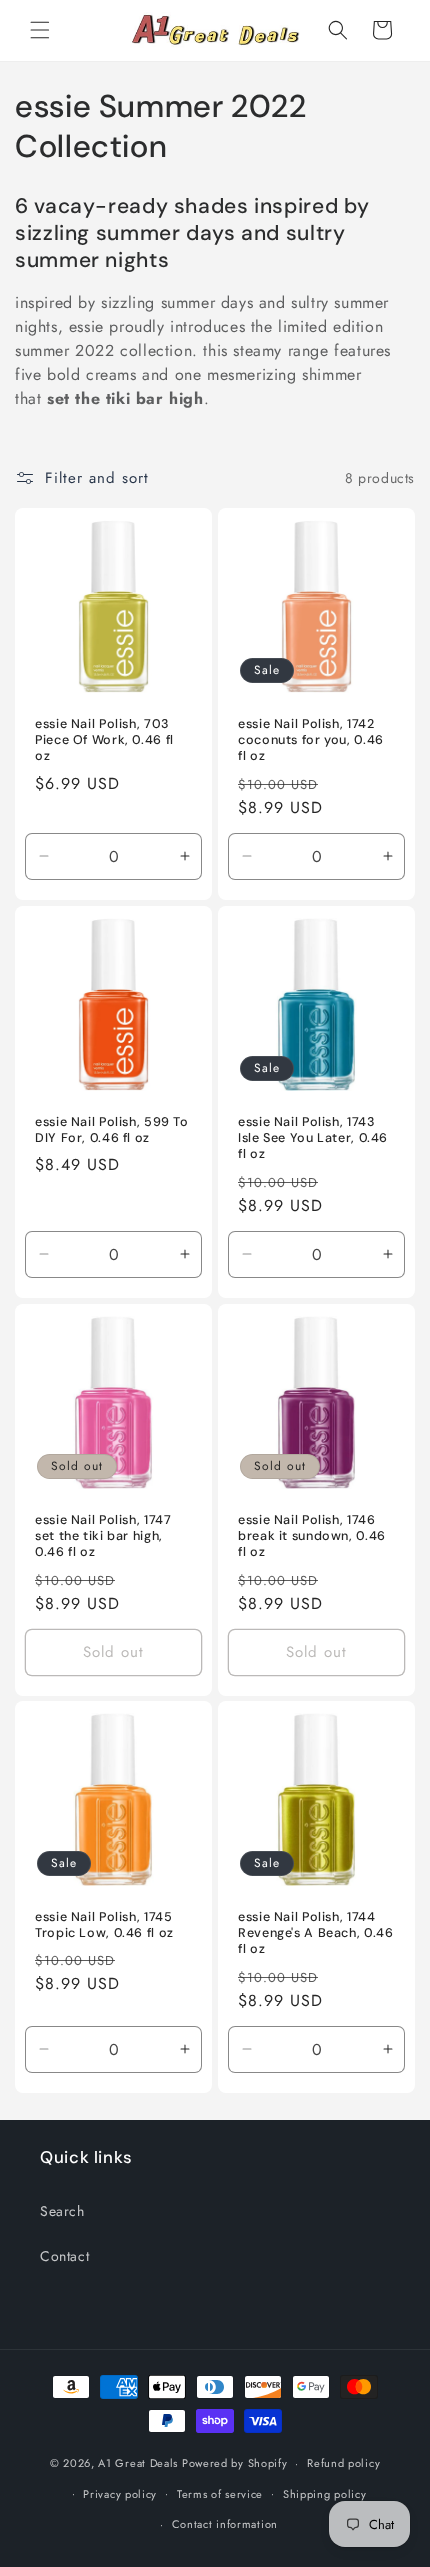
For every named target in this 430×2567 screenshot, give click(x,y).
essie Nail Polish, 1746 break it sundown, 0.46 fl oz (312, 1536)
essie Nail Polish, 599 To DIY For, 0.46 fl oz (112, 1130)
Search (62, 2211)
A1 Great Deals (138, 2463)
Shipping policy (325, 2494)
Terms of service (220, 2494)
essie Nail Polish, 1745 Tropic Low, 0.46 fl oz (104, 1925)
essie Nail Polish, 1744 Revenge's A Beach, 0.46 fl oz (316, 1933)
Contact (64, 2256)
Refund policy (343, 2463)
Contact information (225, 2524)
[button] (40, 30)
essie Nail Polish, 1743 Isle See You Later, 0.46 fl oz (313, 1138)
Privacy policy (120, 2494)
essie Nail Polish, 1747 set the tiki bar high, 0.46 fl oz (103, 1536)
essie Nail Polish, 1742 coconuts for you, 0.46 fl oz (311, 740)
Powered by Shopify (235, 2463)
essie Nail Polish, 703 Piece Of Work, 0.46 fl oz (104, 740)
